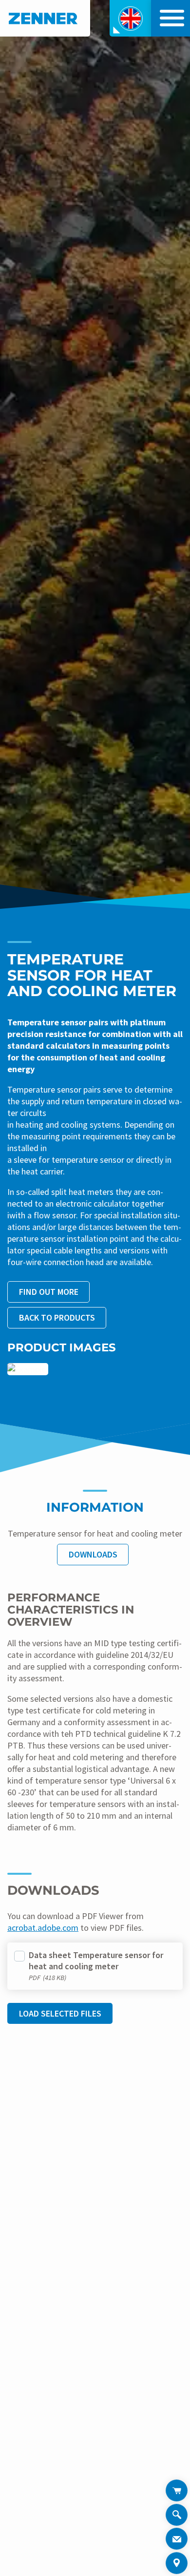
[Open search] (177, 2516)
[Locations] (177, 2563)
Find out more (49, 1292)
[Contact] (177, 2539)
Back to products (57, 1317)
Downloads (93, 1554)
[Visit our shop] (177, 2490)
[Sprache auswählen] (130, 18)
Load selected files (60, 2013)
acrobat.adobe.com (43, 1928)
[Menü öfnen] (170, 18)
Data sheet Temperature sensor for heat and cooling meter (96, 1961)
